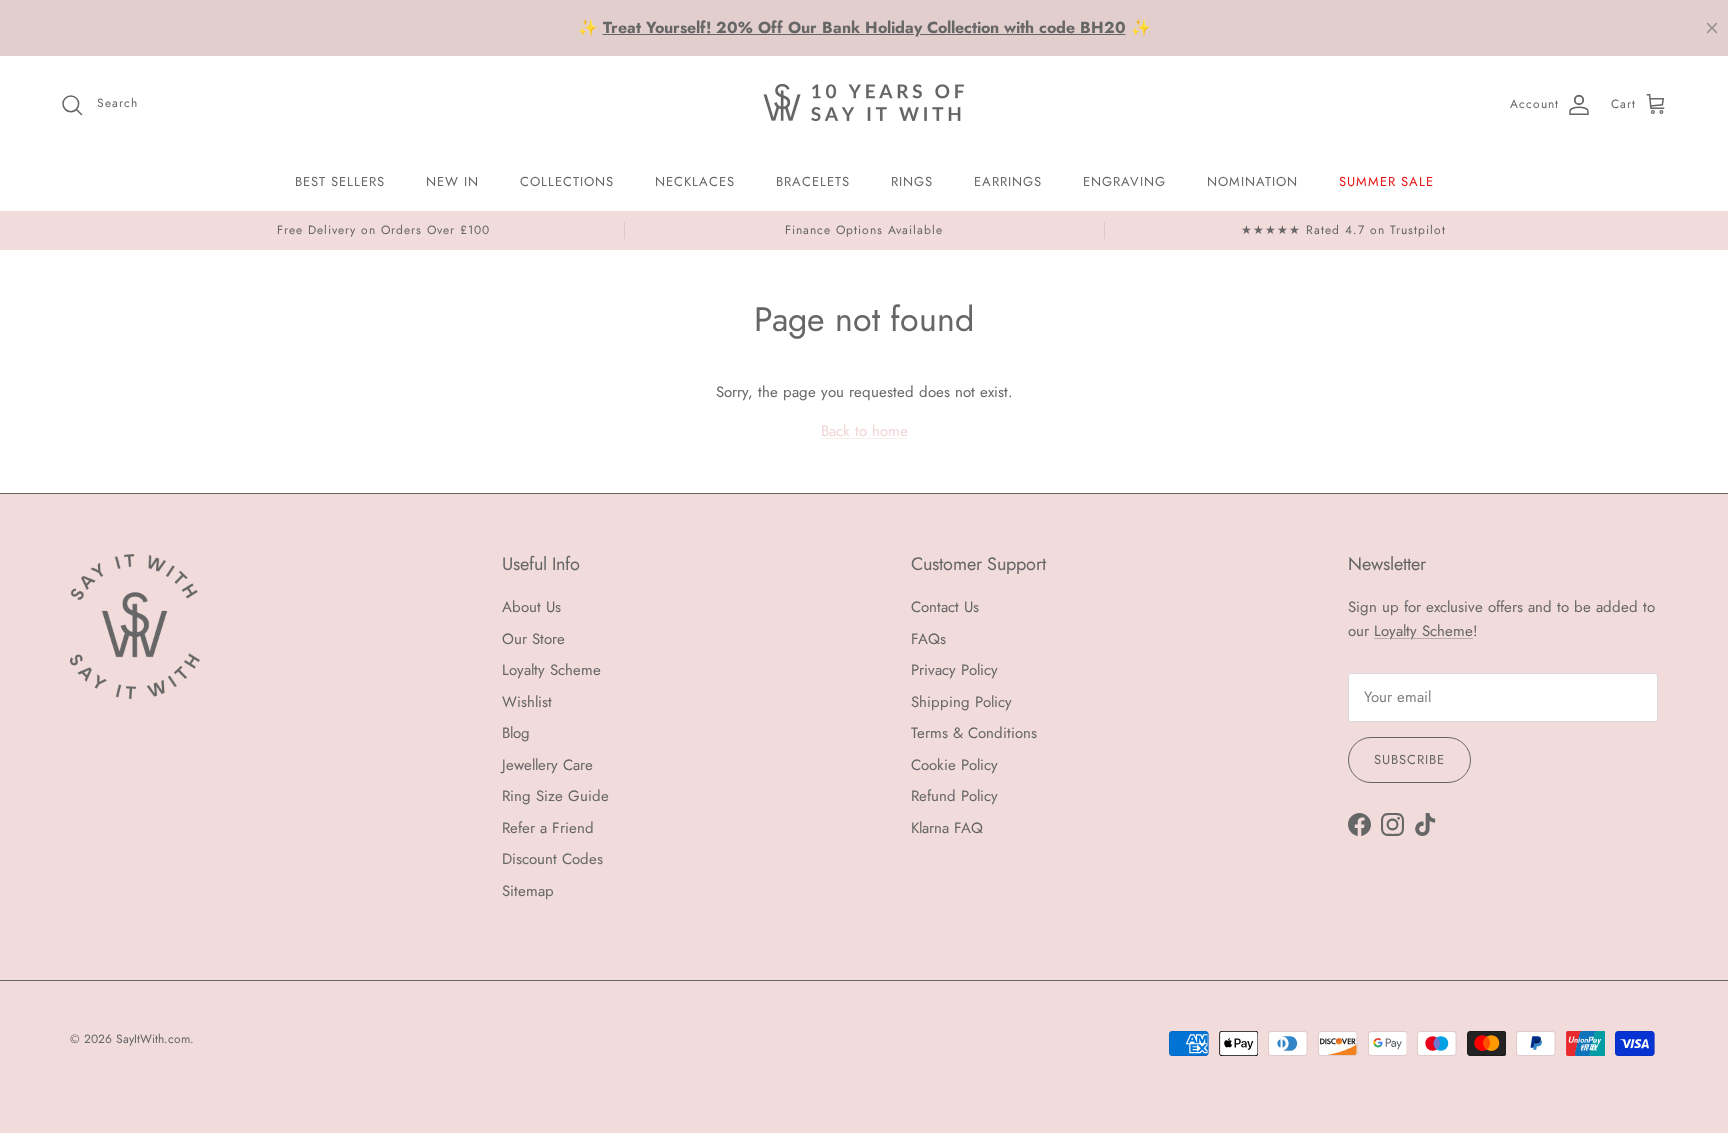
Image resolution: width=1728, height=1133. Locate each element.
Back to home (864, 431)
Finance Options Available (864, 230)
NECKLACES (695, 181)
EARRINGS (1008, 181)
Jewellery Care (547, 765)
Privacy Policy (954, 670)
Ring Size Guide (555, 796)
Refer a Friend (548, 828)
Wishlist (527, 702)
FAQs (928, 639)
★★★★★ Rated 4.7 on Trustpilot (1343, 230)
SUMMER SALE (1386, 181)
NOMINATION (1252, 181)
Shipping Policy (961, 702)
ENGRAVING (1124, 181)
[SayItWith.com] (864, 104)
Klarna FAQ (947, 828)
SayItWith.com (153, 1039)
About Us (531, 607)
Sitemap (528, 891)
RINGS (912, 181)
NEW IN (452, 181)
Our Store (533, 639)
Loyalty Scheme (551, 670)
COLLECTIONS (567, 181)
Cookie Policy (954, 765)
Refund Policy (954, 796)
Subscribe (1409, 759)
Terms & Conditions (974, 733)
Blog (516, 733)
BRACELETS (813, 181)
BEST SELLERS (340, 181)
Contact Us (945, 607)
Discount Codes (552, 859)
